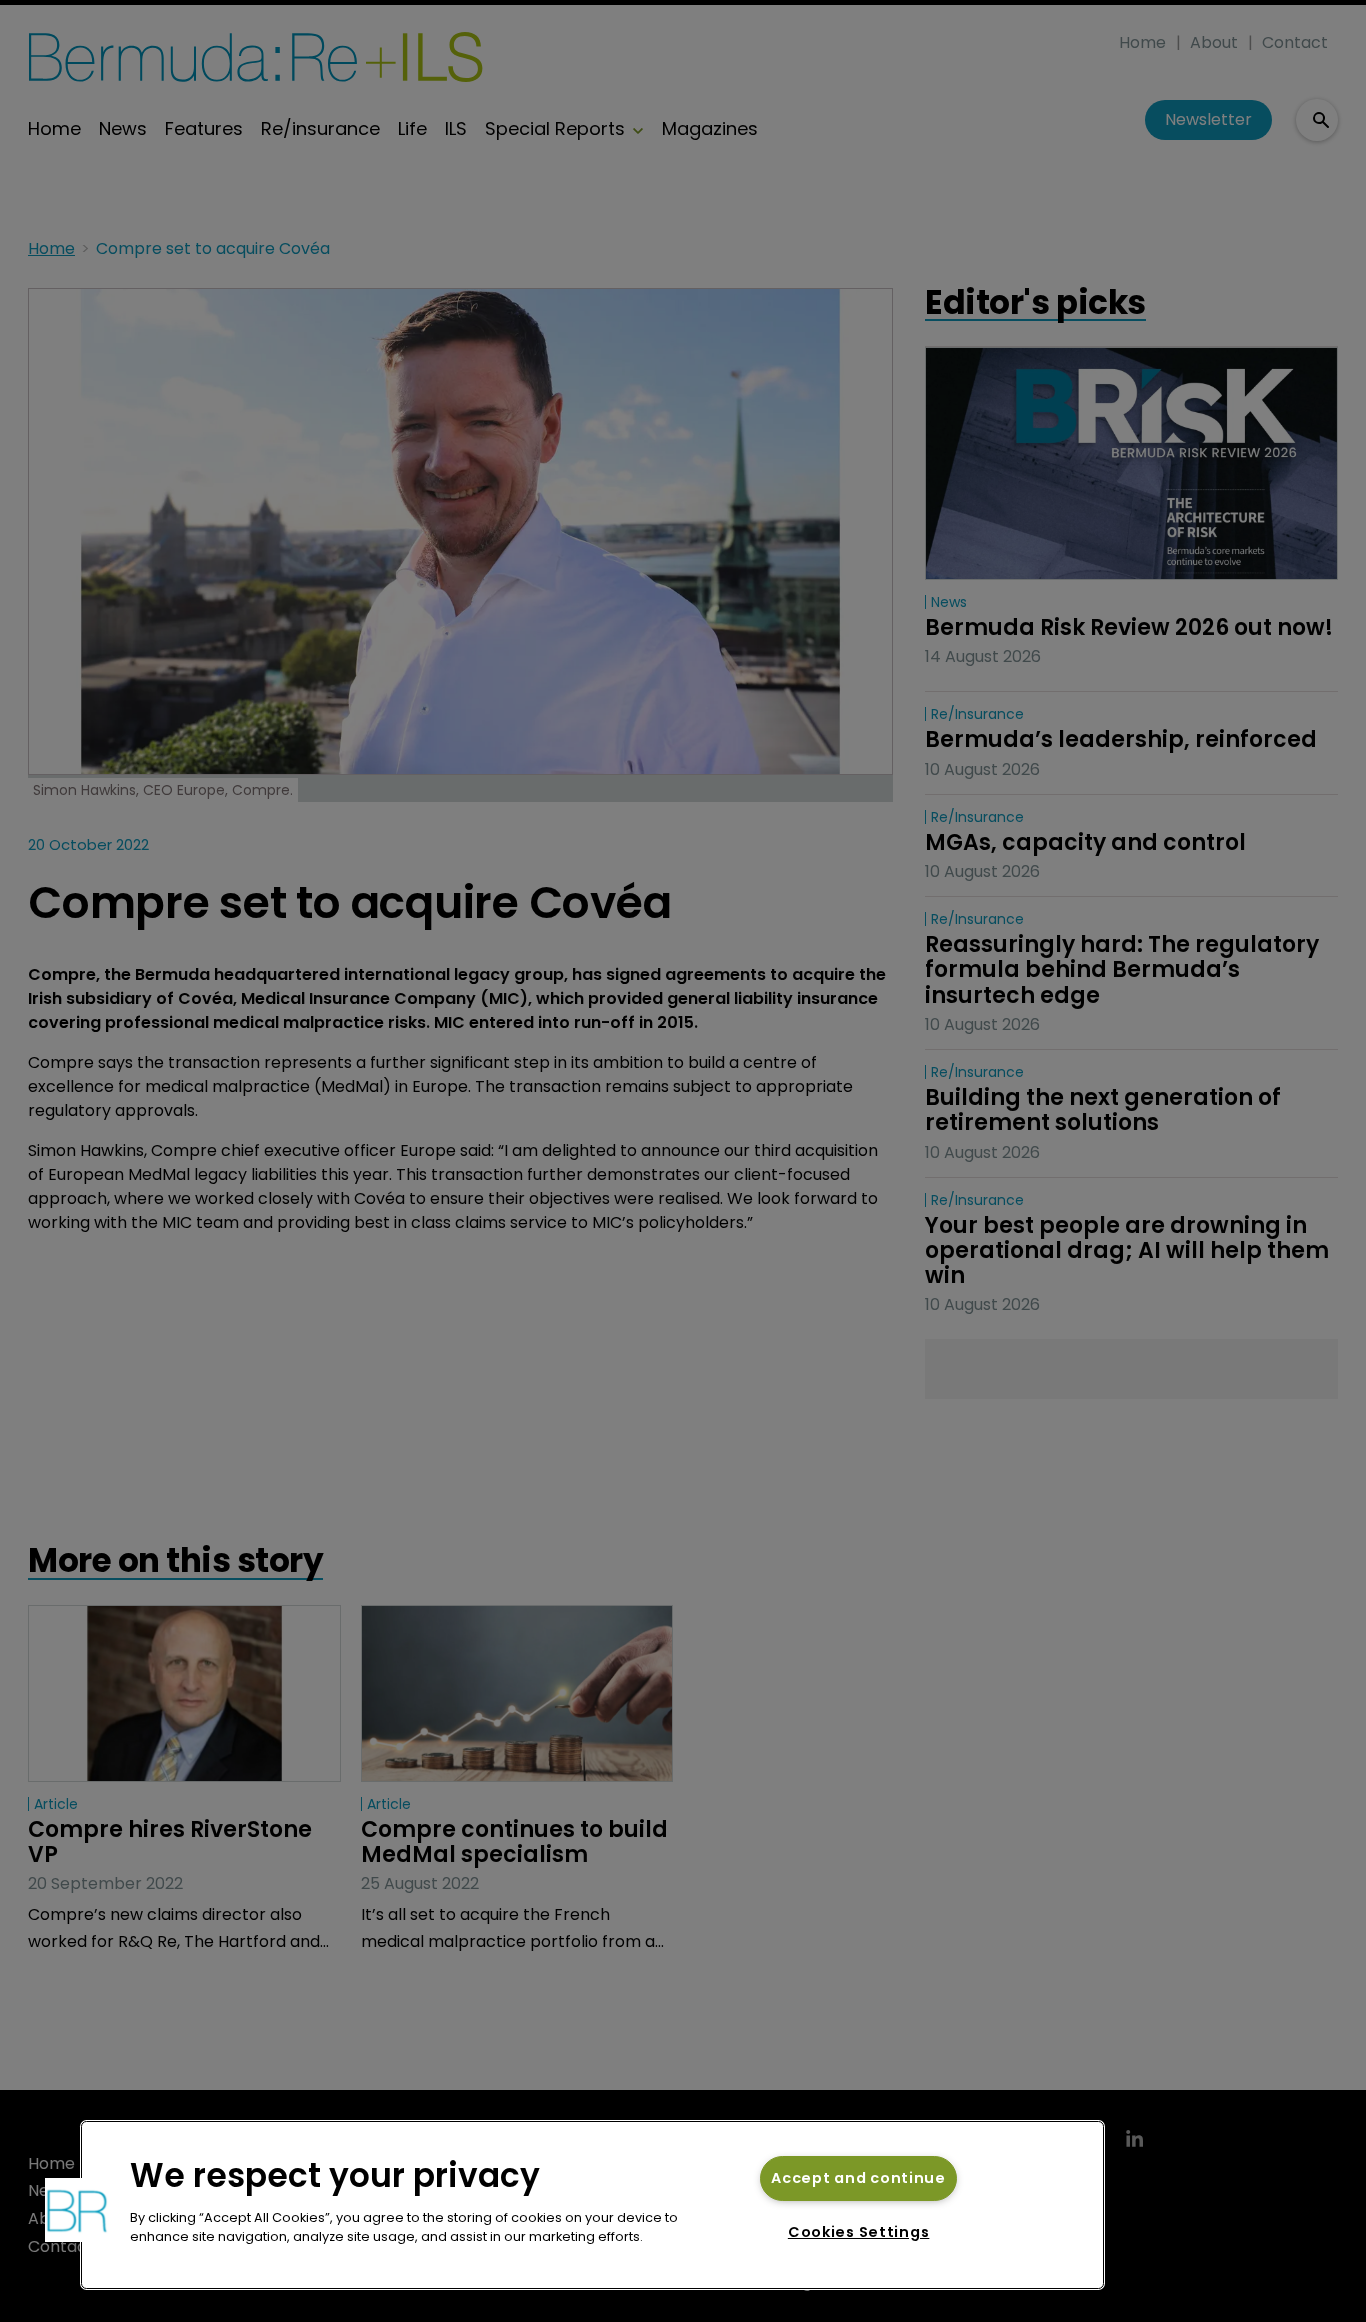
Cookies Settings (859, 2232)
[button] (77, 2210)
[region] (592, 2205)
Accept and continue (858, 2178)
